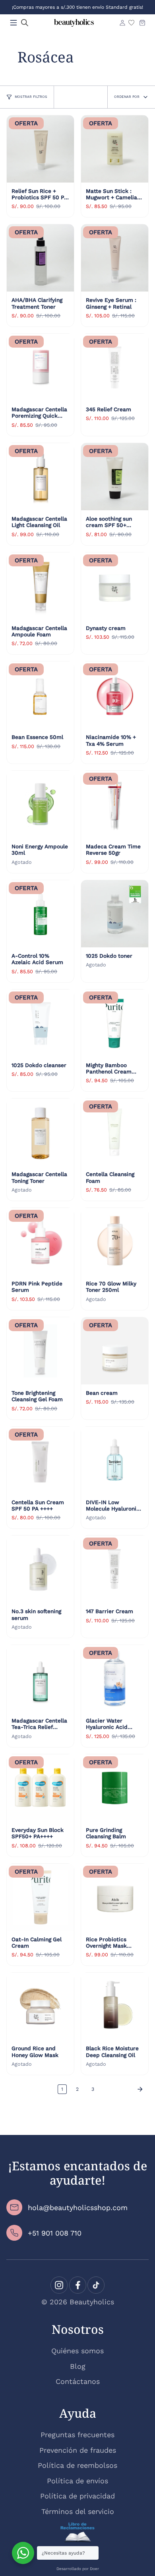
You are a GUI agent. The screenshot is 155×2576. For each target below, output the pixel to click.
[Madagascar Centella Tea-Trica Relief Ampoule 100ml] (40, 1679)
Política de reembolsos (77, 2465)
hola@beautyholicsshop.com (78, 2208)
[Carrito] (142, 23)
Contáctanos (78, 2381)
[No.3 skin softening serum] (40, 1569)
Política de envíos (77, 2481)
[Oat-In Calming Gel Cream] (40, 1897)
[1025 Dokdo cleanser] (40, 1023)
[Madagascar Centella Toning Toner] (40, 1132)
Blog (78, 2366)
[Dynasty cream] (115, 586)
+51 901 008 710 (55, 2233)
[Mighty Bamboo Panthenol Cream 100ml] (115, 1023)
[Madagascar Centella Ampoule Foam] (40, 586)
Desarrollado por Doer (78, 2569)
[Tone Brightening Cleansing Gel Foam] (40, 1351)
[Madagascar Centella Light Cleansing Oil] (40, 477)
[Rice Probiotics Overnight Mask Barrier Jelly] (115, 1897)
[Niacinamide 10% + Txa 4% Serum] (115, 695)
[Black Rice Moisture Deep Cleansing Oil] (115, 2006)
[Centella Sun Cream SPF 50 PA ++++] (40, 1460)
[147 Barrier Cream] (115, 1569)
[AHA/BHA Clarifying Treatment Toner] (40, 258)
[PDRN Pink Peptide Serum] (40, 1241)
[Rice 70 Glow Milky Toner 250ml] (115, 1241)
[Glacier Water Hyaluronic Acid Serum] (115, 1679)
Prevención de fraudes (78, 2450)
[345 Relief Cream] (115, 367)
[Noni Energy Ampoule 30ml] (40, 804)
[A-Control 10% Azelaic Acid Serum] (40, 914)
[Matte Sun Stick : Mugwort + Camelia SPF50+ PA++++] (115, 149)
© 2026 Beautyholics (78, 2302)
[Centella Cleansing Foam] (115, 1132)
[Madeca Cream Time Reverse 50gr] (115, 804)
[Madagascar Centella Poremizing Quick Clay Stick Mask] (40, 367)
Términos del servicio (78, 2511)
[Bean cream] (115, 1351)
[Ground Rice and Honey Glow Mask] (40, 2006)
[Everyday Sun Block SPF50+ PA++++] (40, 1788)
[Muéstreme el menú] (14, 23)
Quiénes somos (77, 2351)
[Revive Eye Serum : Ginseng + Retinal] (115, 258)
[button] (25, 23)
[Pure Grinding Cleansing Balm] (115, 1788)
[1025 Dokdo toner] (115, 914)
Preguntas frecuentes (77, 2435)
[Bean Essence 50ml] (40, 695)
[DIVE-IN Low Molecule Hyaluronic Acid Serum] (115, 1460)
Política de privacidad (77, 2496)
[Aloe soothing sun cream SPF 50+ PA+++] (115, 477)
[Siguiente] (124, 2089)
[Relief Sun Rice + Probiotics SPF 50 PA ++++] (40, 149)
